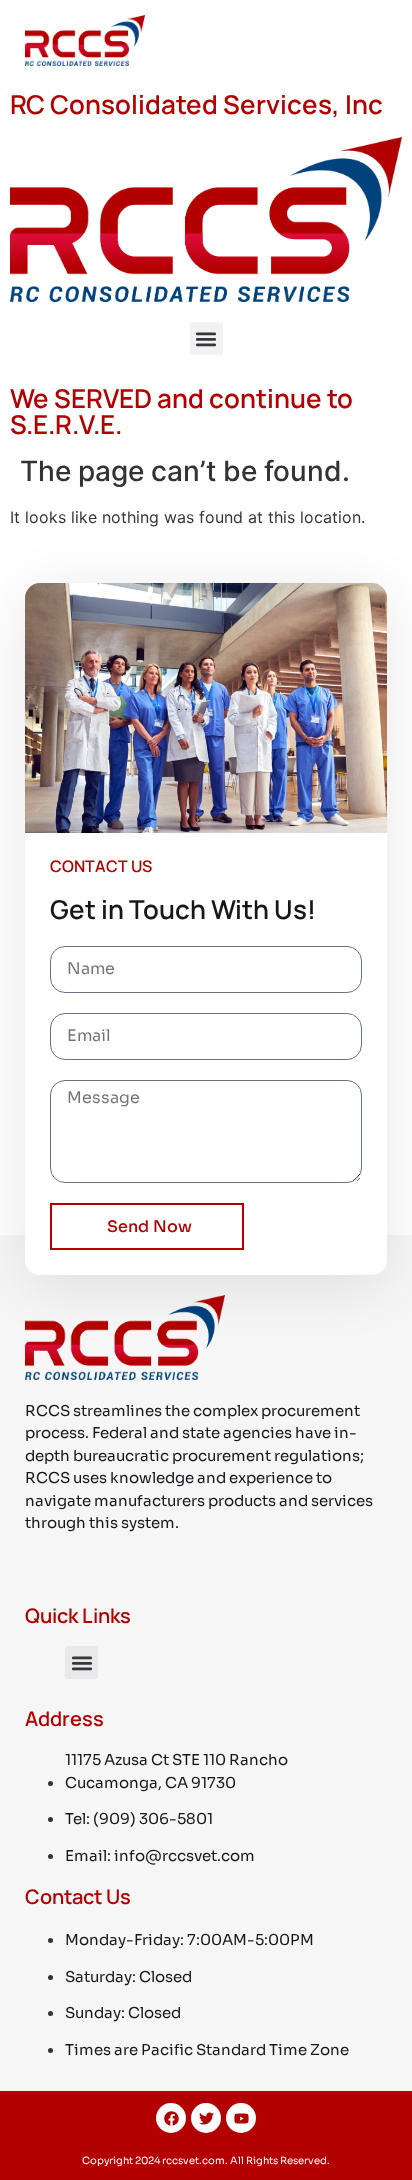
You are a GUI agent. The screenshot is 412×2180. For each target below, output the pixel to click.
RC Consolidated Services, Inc (196, 104)
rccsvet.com (193, 2160)
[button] (206, 338)
